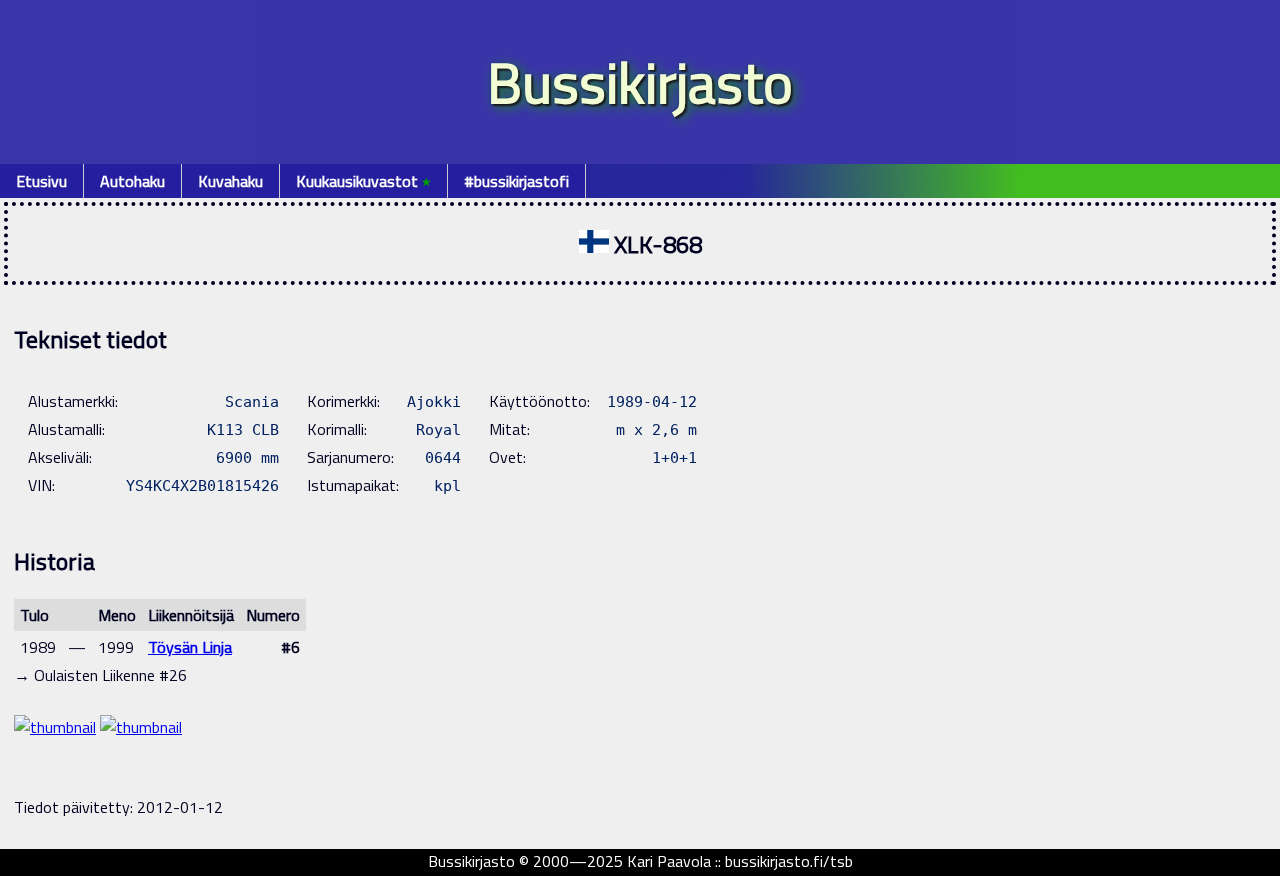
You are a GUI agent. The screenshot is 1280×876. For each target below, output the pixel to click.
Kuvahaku (230, 181)
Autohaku (132, 181)
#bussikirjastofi (516, 181)
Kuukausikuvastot (363, 181)
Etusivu (41, 181)
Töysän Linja (190, 647)
